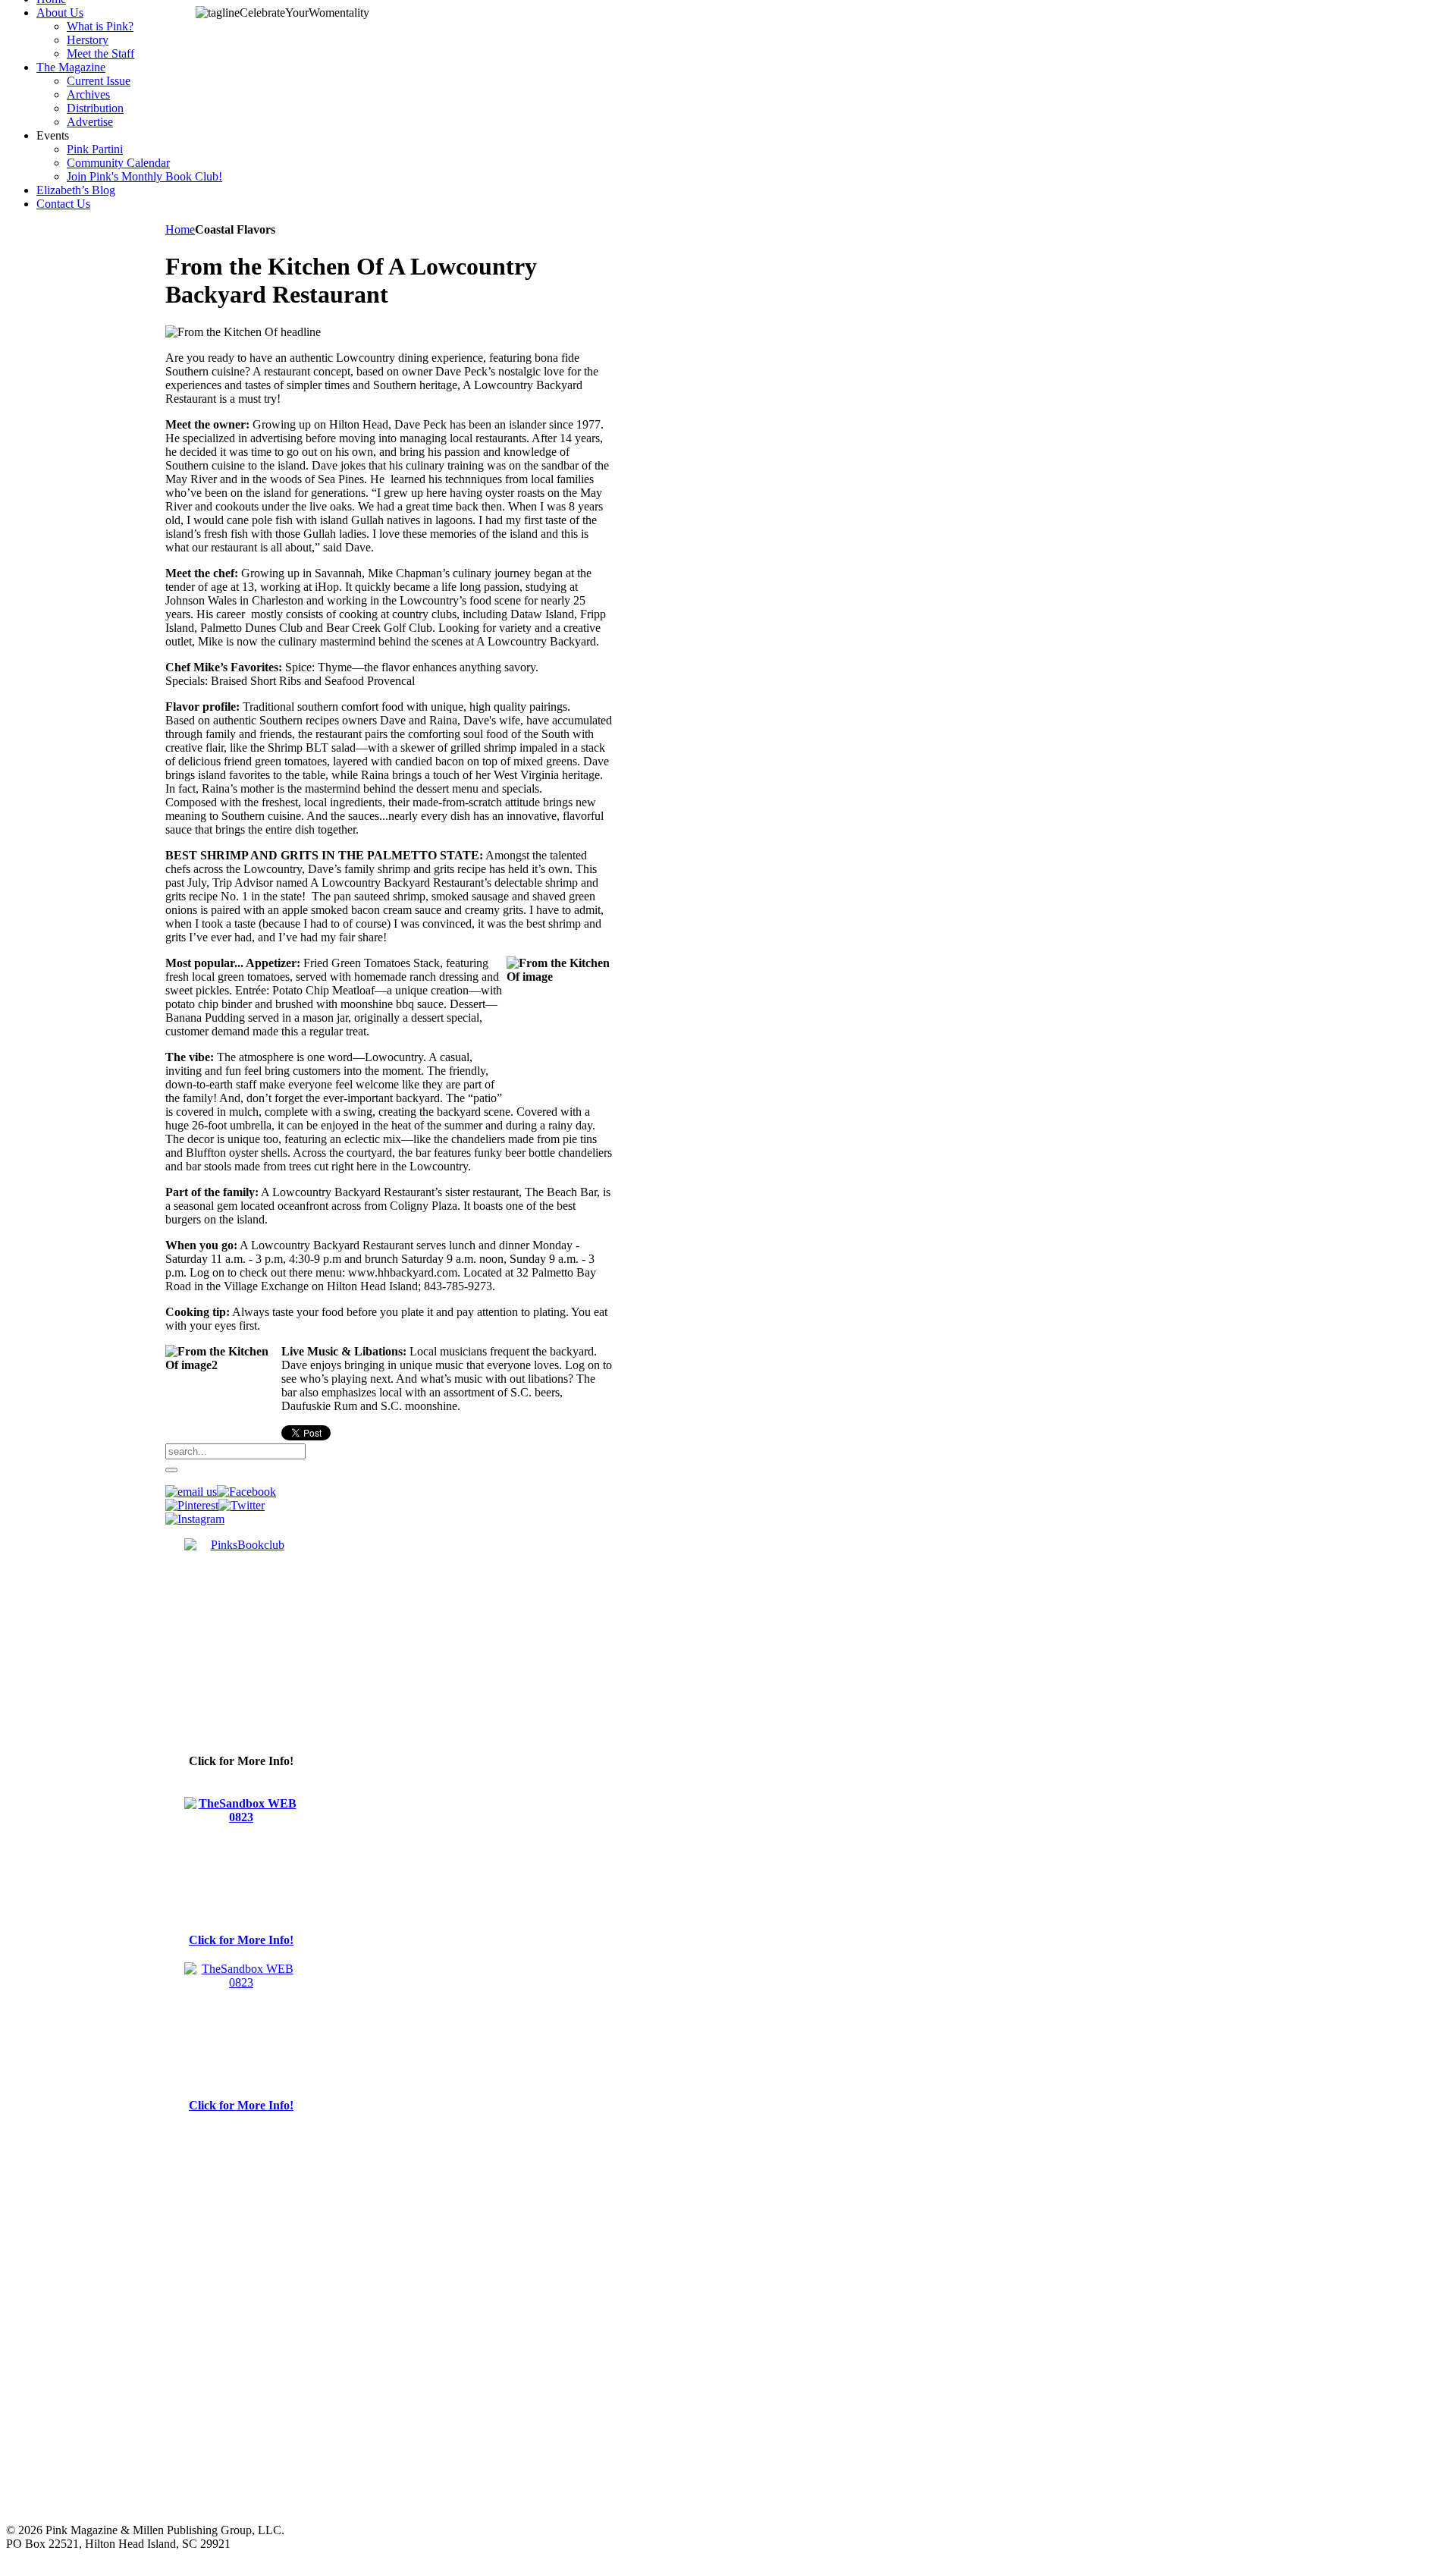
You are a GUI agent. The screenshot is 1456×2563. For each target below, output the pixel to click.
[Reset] (171, 1470)
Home (180, 229)
